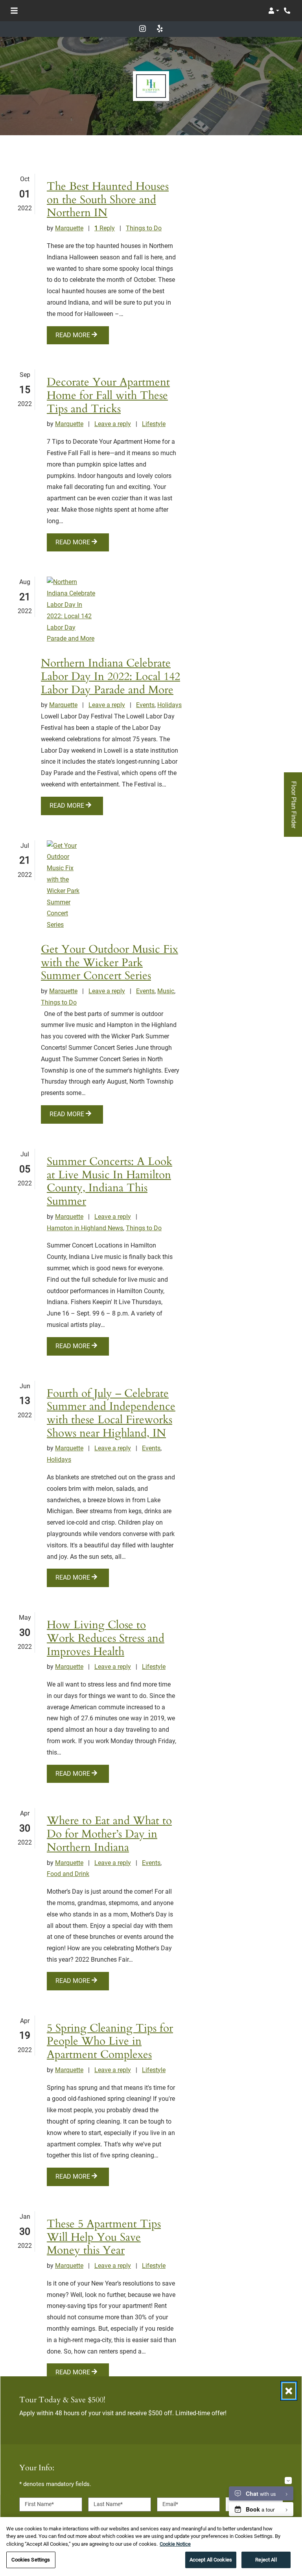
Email (170, 2504)
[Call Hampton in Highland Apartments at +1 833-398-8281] (288, 11)
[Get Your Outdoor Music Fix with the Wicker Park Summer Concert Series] (64, 886)
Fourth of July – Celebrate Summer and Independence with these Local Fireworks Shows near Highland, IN (111, 1414)
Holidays (169, 705)
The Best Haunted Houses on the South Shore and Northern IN (108, 200)
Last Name (108, 2504)
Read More (74, 335)
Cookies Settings (31, 2560)
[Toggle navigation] (14, 11)
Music (166, 991)
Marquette (69, 228)
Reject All (266, 2560)
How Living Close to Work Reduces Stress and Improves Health (106, 1638)
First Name (39, 2504)
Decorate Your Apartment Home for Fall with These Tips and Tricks (108, 396)
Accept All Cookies (211, 2560)
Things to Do (144, 228)
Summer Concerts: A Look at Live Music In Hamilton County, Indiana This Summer (110, 1182)
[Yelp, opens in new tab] (160, 29)
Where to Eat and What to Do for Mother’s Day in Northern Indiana (109, 1834)
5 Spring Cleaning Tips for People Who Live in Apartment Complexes (110, 2042)
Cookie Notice (175, 2544)
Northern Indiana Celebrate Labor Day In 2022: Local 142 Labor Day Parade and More (110, 677)
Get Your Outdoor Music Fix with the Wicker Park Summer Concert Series (110, 963)
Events (145, 705)
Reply (105, 228)
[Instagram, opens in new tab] (142, 29)
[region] (151, 2547)
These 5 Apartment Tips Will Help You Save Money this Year (104, 2237)
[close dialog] (289, 2391)
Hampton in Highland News (85, 1228)
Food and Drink (68, 1874)
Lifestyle (154, 424)
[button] (274, 11)
